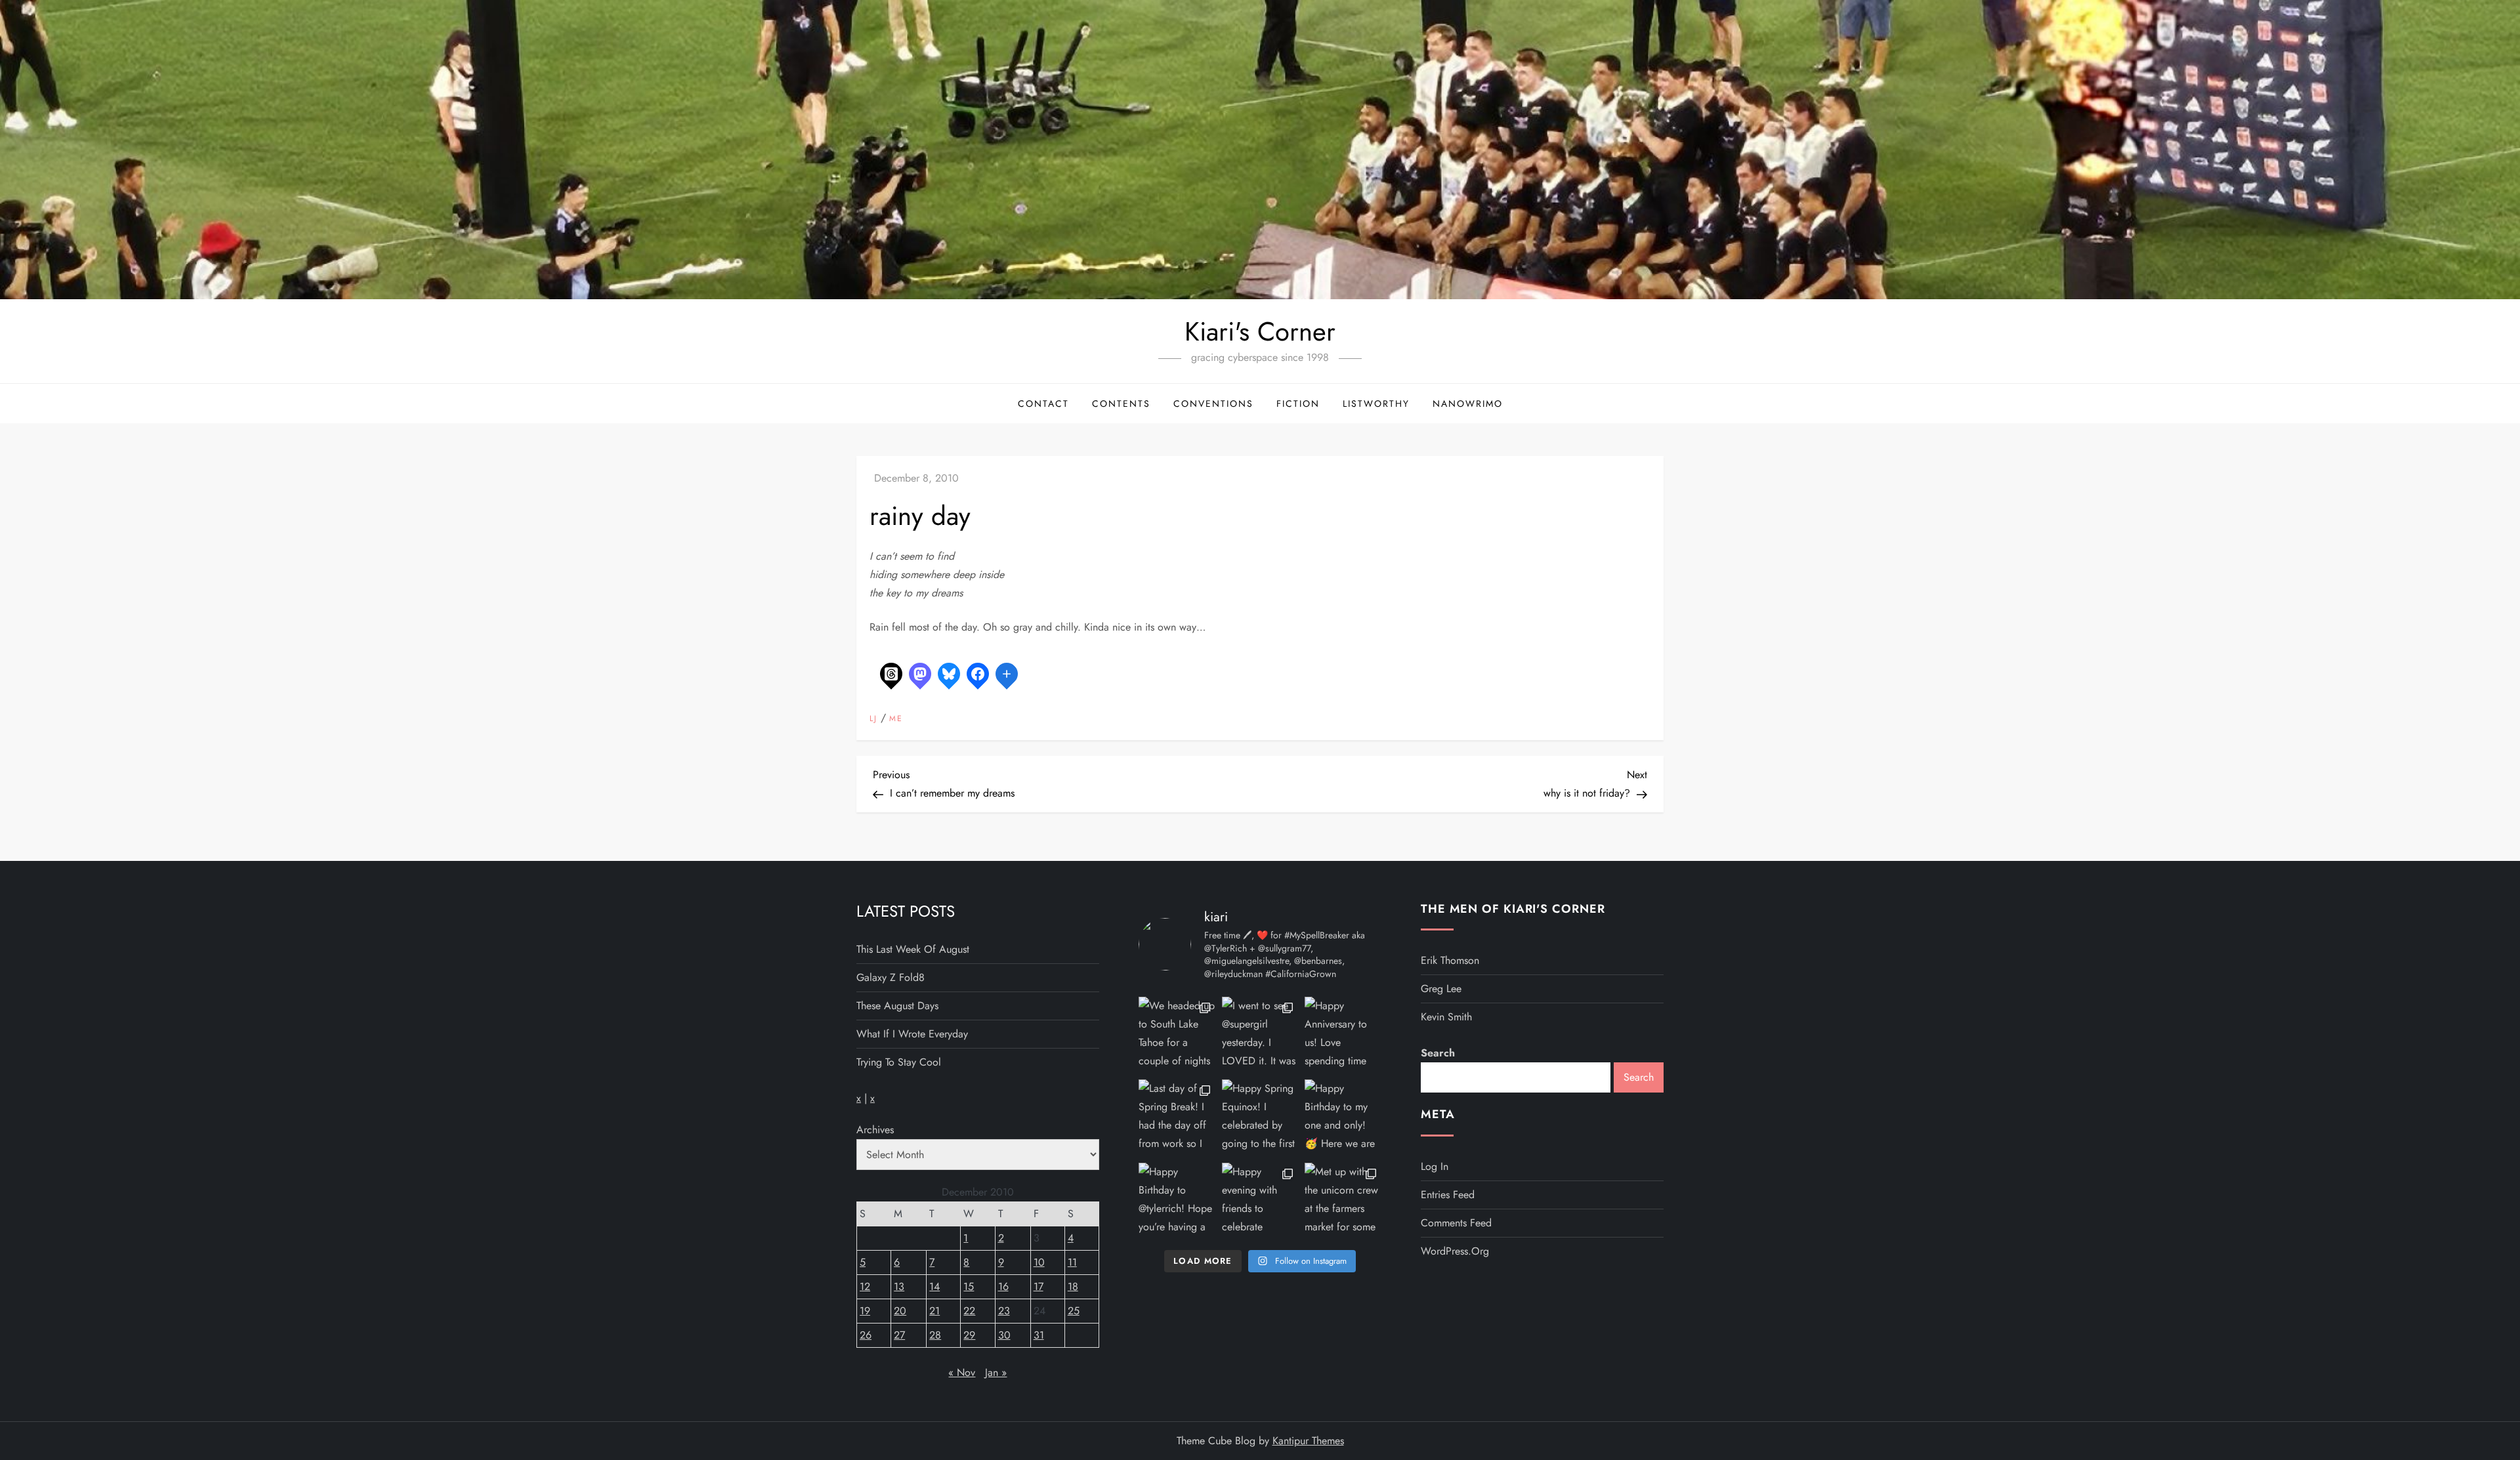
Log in (1435, 1166)
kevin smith (1446, 1017)
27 (899, 1335)
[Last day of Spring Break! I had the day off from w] (1177, 1118)
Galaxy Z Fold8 (891, 977)
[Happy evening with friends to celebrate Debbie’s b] (1260, 1201)
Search (1438, 1053)
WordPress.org (1455, 1251)
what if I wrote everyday (912, 1034)
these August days (897, 1006)
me (896, 719)
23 (1004, 1311)
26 (866, 1335)
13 (899, 1286)
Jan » (996, 1372)
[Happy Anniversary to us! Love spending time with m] (1343, 1035)
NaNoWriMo (1468, 404)
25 (1074, 1311)
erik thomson (1450, 960)
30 (1004, 1335)
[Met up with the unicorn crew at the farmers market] (1343, 1201)
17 (1039, 1286)
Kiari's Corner (1260, 331)
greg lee (1441, 989)
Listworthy (1376, 404)
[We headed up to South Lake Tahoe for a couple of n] (1177, 1035)
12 (865, 1286)
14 (934, 1286)
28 (935, 1335)
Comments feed (1456, 1223)
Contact (1043, 404)
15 (969, 1286)
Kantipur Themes (1308, 1441)
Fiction (1298, 404)
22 (969, 1311)
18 (1073, 1286)
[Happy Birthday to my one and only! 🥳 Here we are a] (1343, 1118)
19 (865, 1311)
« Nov (962, 1372)
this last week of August (913, 949)
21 (934, 1311)
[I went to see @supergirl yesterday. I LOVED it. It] (1260, 1035)
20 (900, 1311)
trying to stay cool (899, 1062)
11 (1072, 1262)
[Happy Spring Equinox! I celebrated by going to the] (1260, 1118)
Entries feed (1448, 1195)
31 (1039, 1335)
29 (969, 1335)
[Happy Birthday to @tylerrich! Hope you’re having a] (1177, 1201)
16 (1003, 1286)
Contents (1121, 404)
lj (873, 719)
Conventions (1213, 404)
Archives (875, 1130)
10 (1039, 1262)
